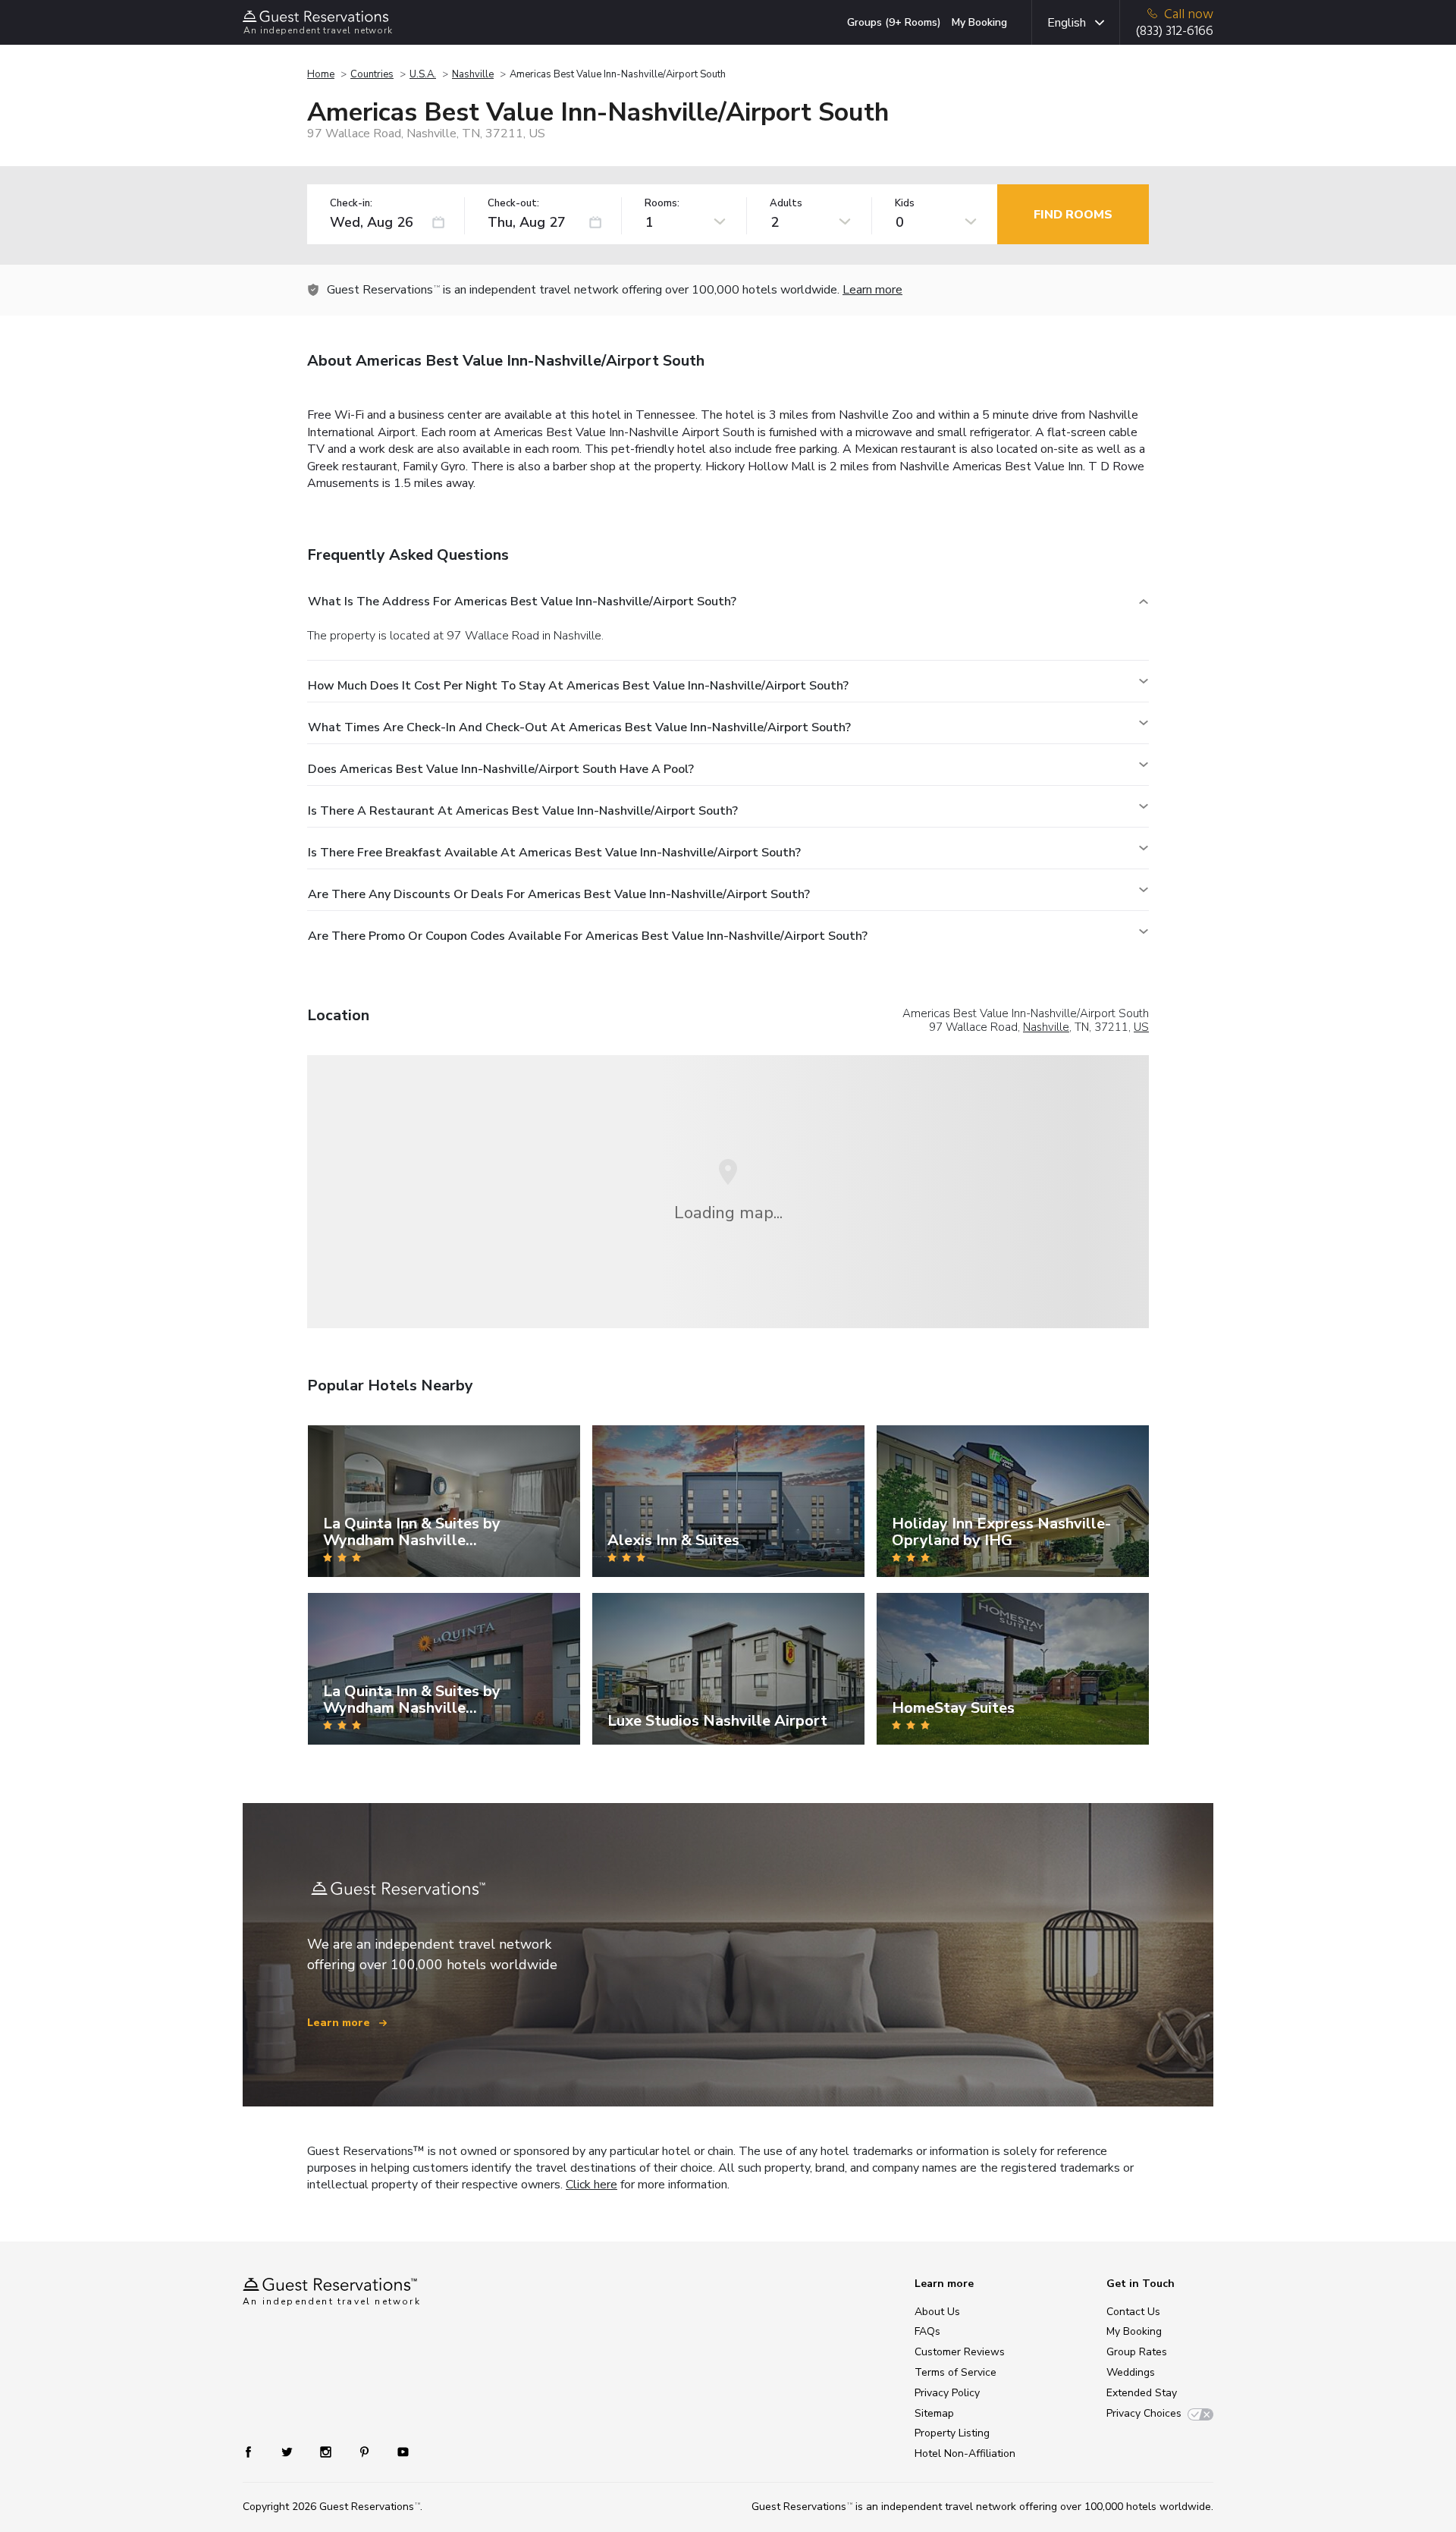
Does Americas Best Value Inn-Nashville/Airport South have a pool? (501, 769)
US (1141, 1027)
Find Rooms (1073, 215)
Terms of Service (955, 2372)
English (1067, 23)
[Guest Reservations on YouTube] (397, 2451)
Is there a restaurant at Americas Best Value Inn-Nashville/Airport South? (523, 811)
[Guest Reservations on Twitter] (289, 2451)
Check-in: (351, 204)
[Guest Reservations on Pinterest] (366, 2451)
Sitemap (934, 2413)
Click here (591, 2185)
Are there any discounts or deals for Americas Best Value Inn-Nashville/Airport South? (559, 894)
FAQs (927, 2331)
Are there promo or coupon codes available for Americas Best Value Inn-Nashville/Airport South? (588, 936)
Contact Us (1133, 2312)
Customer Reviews (960, 2352)
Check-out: (513, 204)
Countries (372, 74)
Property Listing (952, 2433)
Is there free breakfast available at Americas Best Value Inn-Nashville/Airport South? (554, 853)
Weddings (1131, 2372)
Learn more (872, 290)
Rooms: (662, 204)
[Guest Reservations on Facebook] (256, 2451)
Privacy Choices (1144, 2413)
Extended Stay (1142, 2393)
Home (321, 74)
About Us (937, 2312)
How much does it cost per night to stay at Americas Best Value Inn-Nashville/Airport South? (578, 686)
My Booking (979, 22)
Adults (786, 204)
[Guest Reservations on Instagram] (327, 2451)
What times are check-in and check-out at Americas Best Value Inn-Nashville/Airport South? (579, 727)
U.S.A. (423, 74)
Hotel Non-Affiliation (965, 2453)
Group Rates (1137, 2352)
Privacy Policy (947, 2393)
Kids (905, 204)
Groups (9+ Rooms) (894, 22)
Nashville (473, 74)
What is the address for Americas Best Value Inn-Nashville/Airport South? (522, 602)
